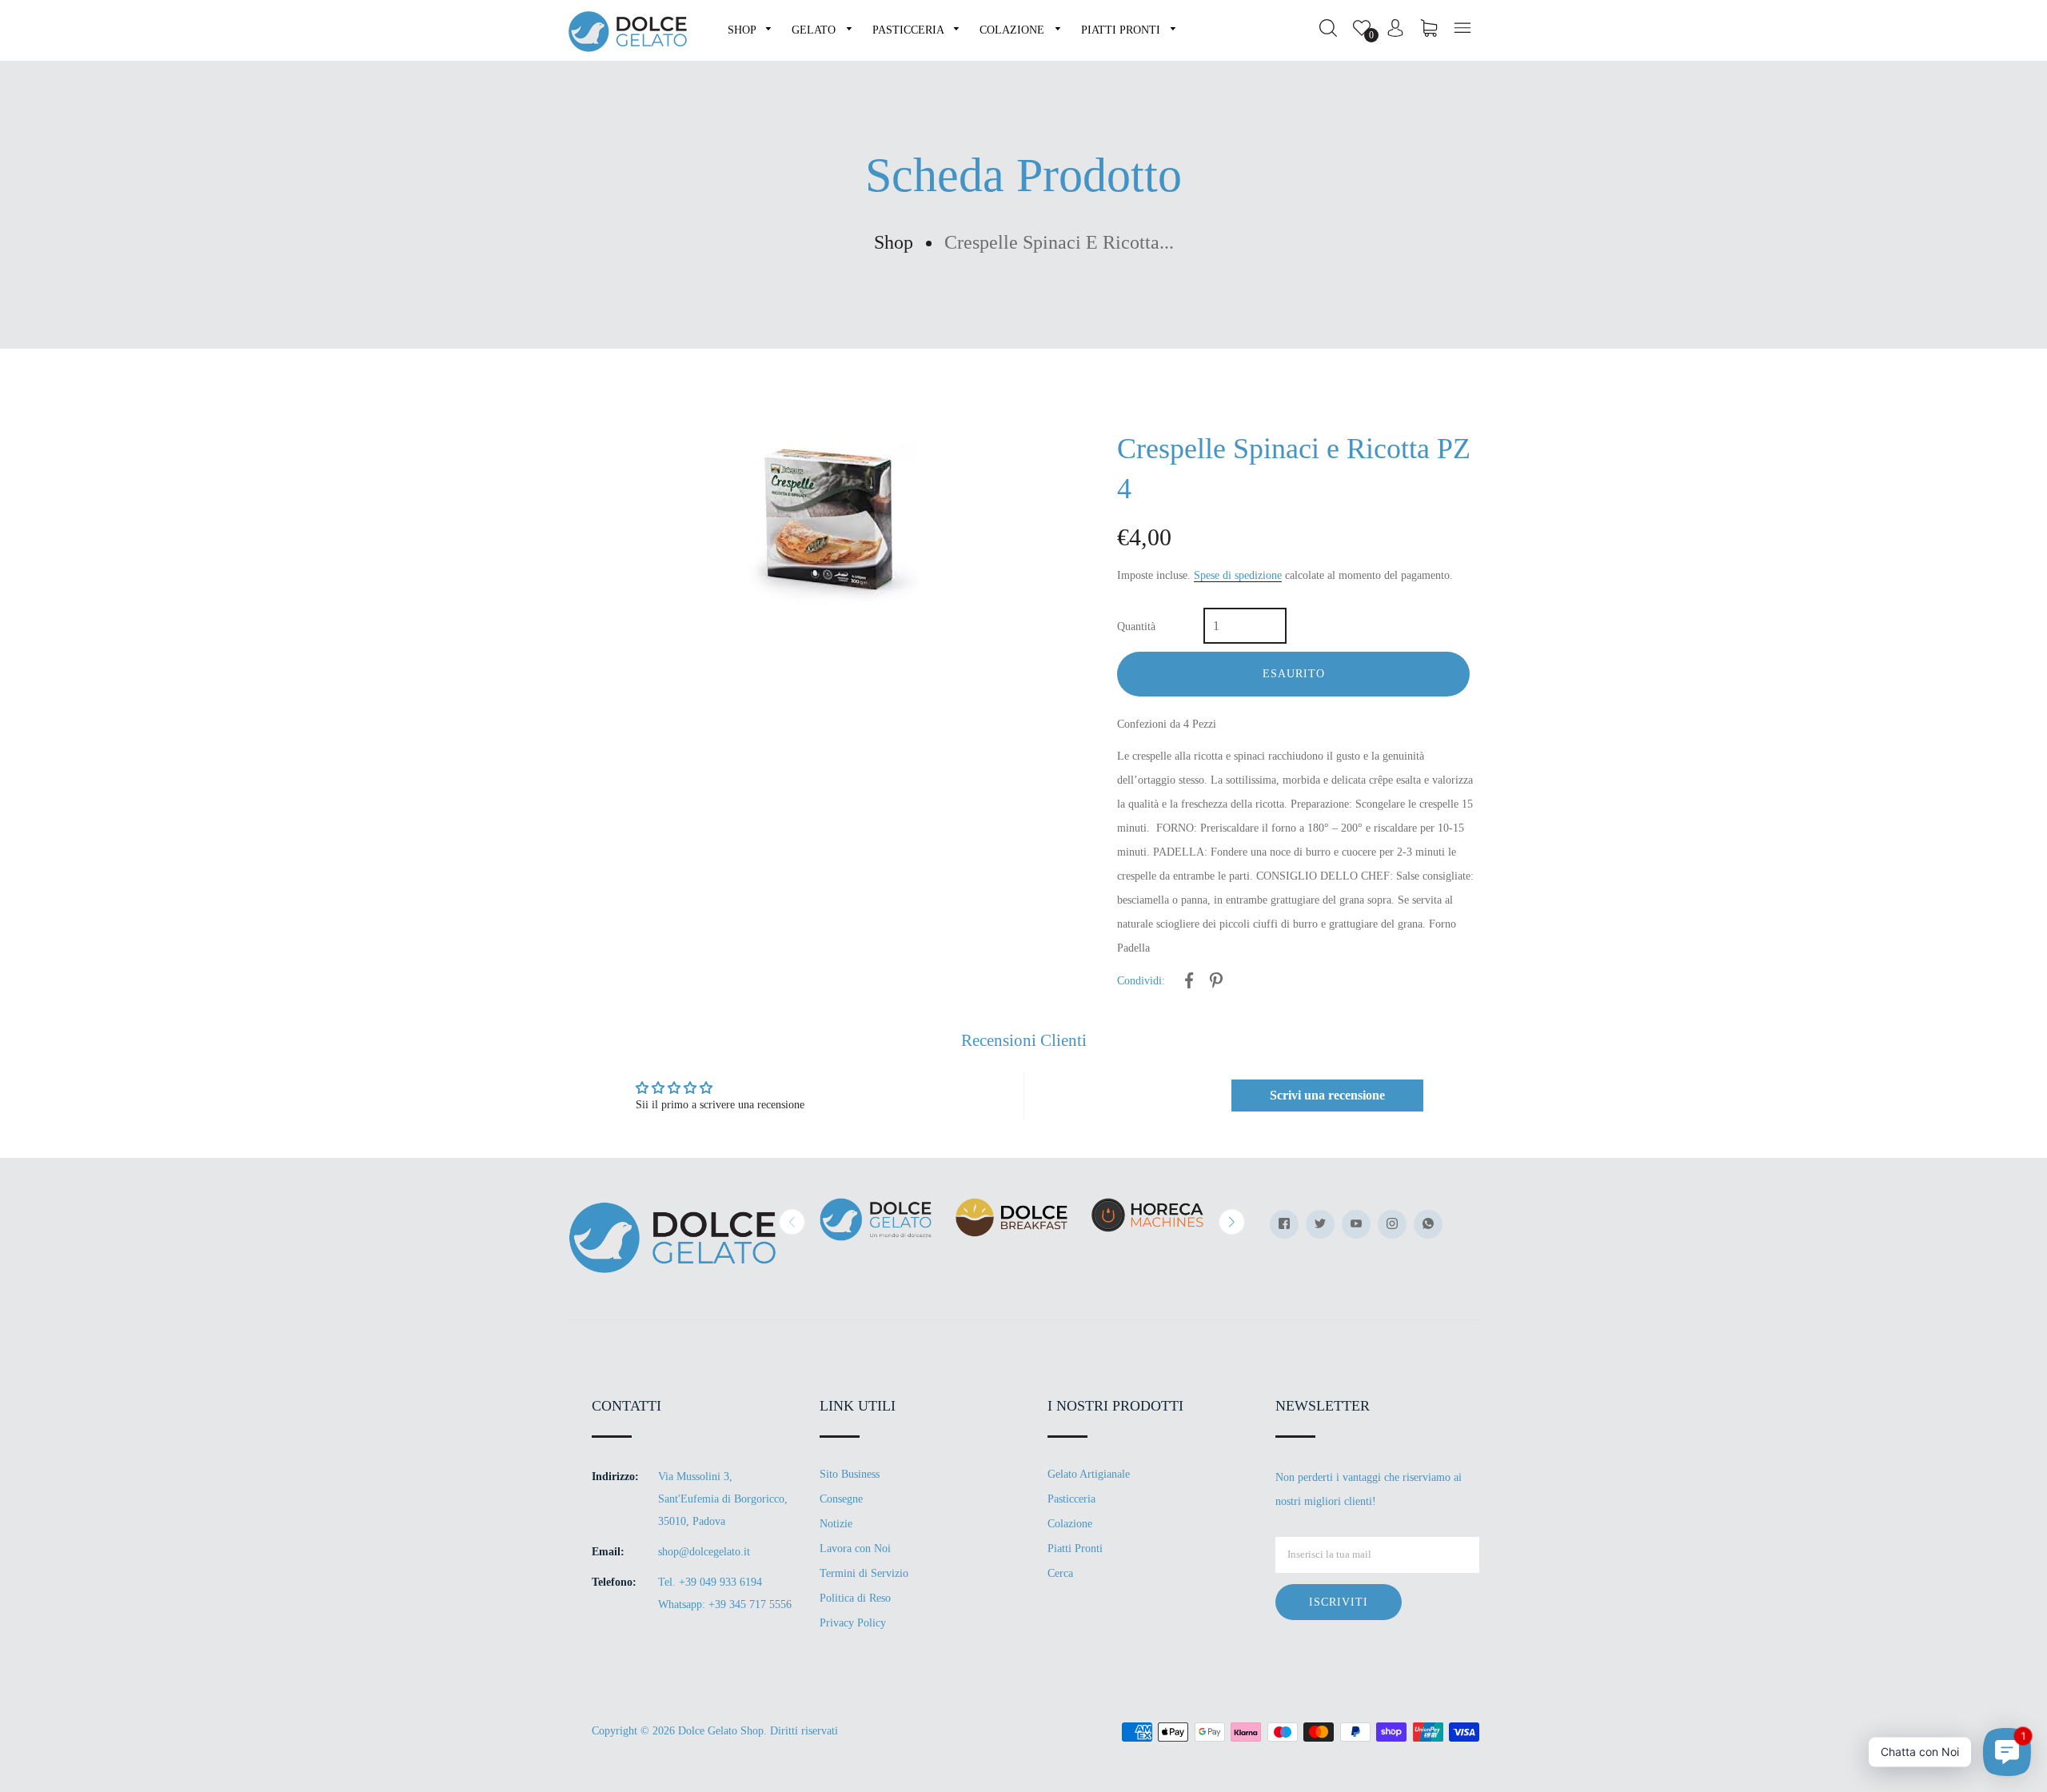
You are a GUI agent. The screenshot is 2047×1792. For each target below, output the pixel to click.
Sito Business (850, 1474)
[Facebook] (1284, 1224)
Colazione (1070, 1524)
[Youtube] (1356, 1224)
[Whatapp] (1428, 1224)
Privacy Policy (853, 1623)
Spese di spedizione (1238, 575)
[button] (792, 1222)
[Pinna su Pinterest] (1216, 983)
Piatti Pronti (1075, 1549)
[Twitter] (1320, 1224)
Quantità (1136, 627)
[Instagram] (1392, 1224)
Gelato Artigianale (1089, 1474)
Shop (894, 242)
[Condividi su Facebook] (1189, 983)
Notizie (836, 1524)
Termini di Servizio (864, 1573)
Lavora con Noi (855, 1549)
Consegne (841, 1499)
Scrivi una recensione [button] (1327, 1095)
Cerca (1060, 1573)
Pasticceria (1071, 1499)
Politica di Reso (855, 1598)
